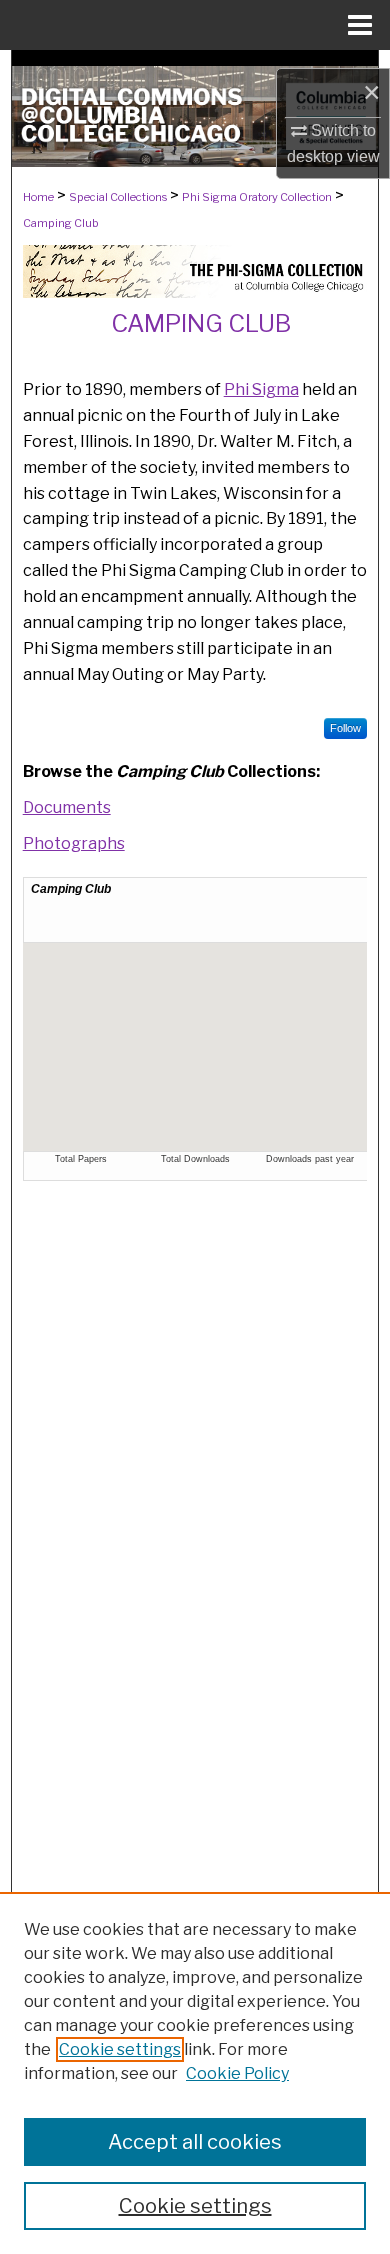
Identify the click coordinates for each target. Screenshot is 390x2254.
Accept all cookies (195, 2142)
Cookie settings (120, 2049)
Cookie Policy (237, 2073)
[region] (195, 2073)
